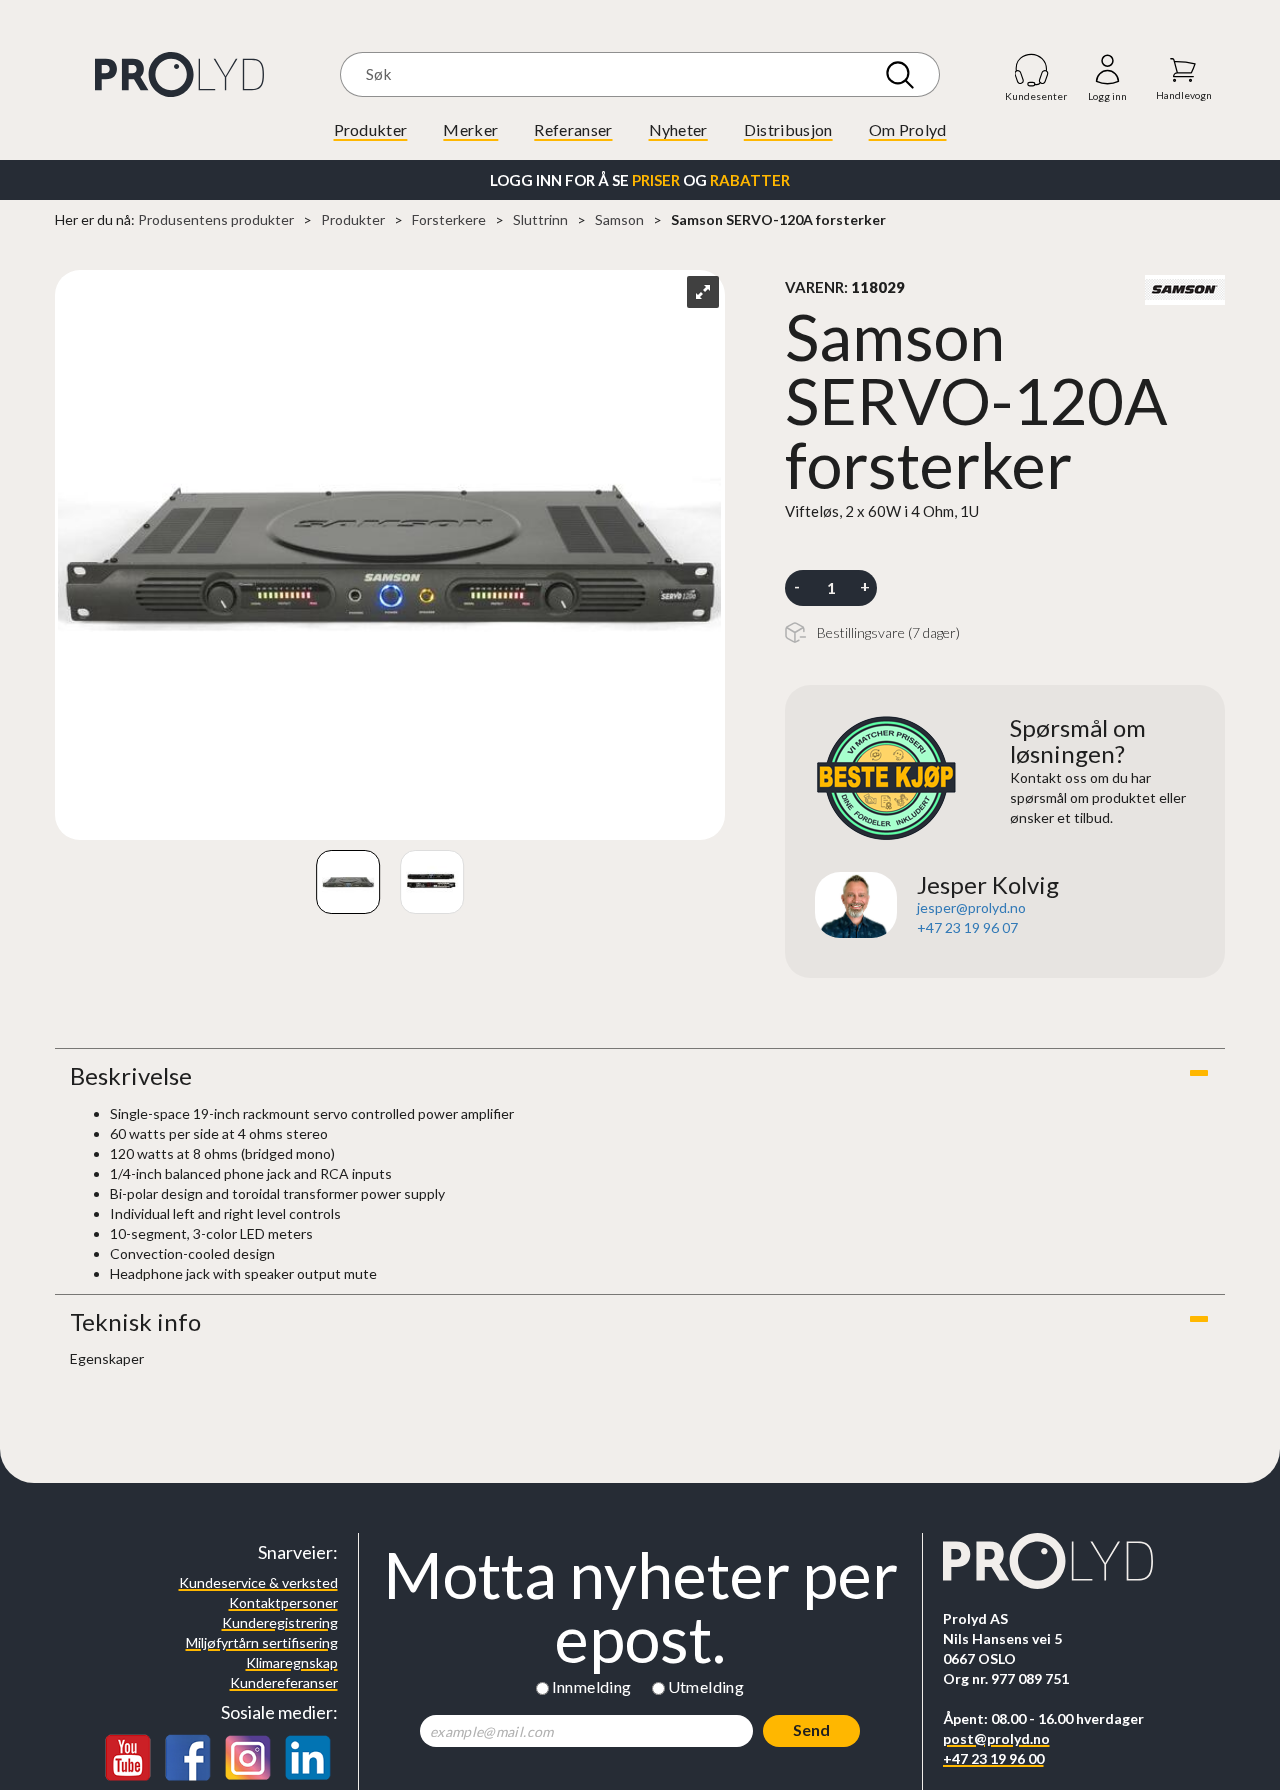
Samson (619, 219)
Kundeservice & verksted (258, 1582)
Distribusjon (788, 129)
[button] (640, 1076)
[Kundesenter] (1032, 69)
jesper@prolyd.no (971, 907)
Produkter (371, 129)
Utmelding (706, 1686)
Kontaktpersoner (283, 1602)
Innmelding (592, 1686)
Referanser (573, 129)
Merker (470, 129)
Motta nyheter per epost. (640, 1607)
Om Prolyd (908, 129)
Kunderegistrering (280, 1622)
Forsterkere (449, 219)
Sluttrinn (540, 219)
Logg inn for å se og (640, 180)
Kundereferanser (284, 1682)
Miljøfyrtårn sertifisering (262, 1642)
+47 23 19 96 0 (963, 927)
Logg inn (1107, 70)
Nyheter (678, 129)
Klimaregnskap (292, 1662)
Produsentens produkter (216, 219)
